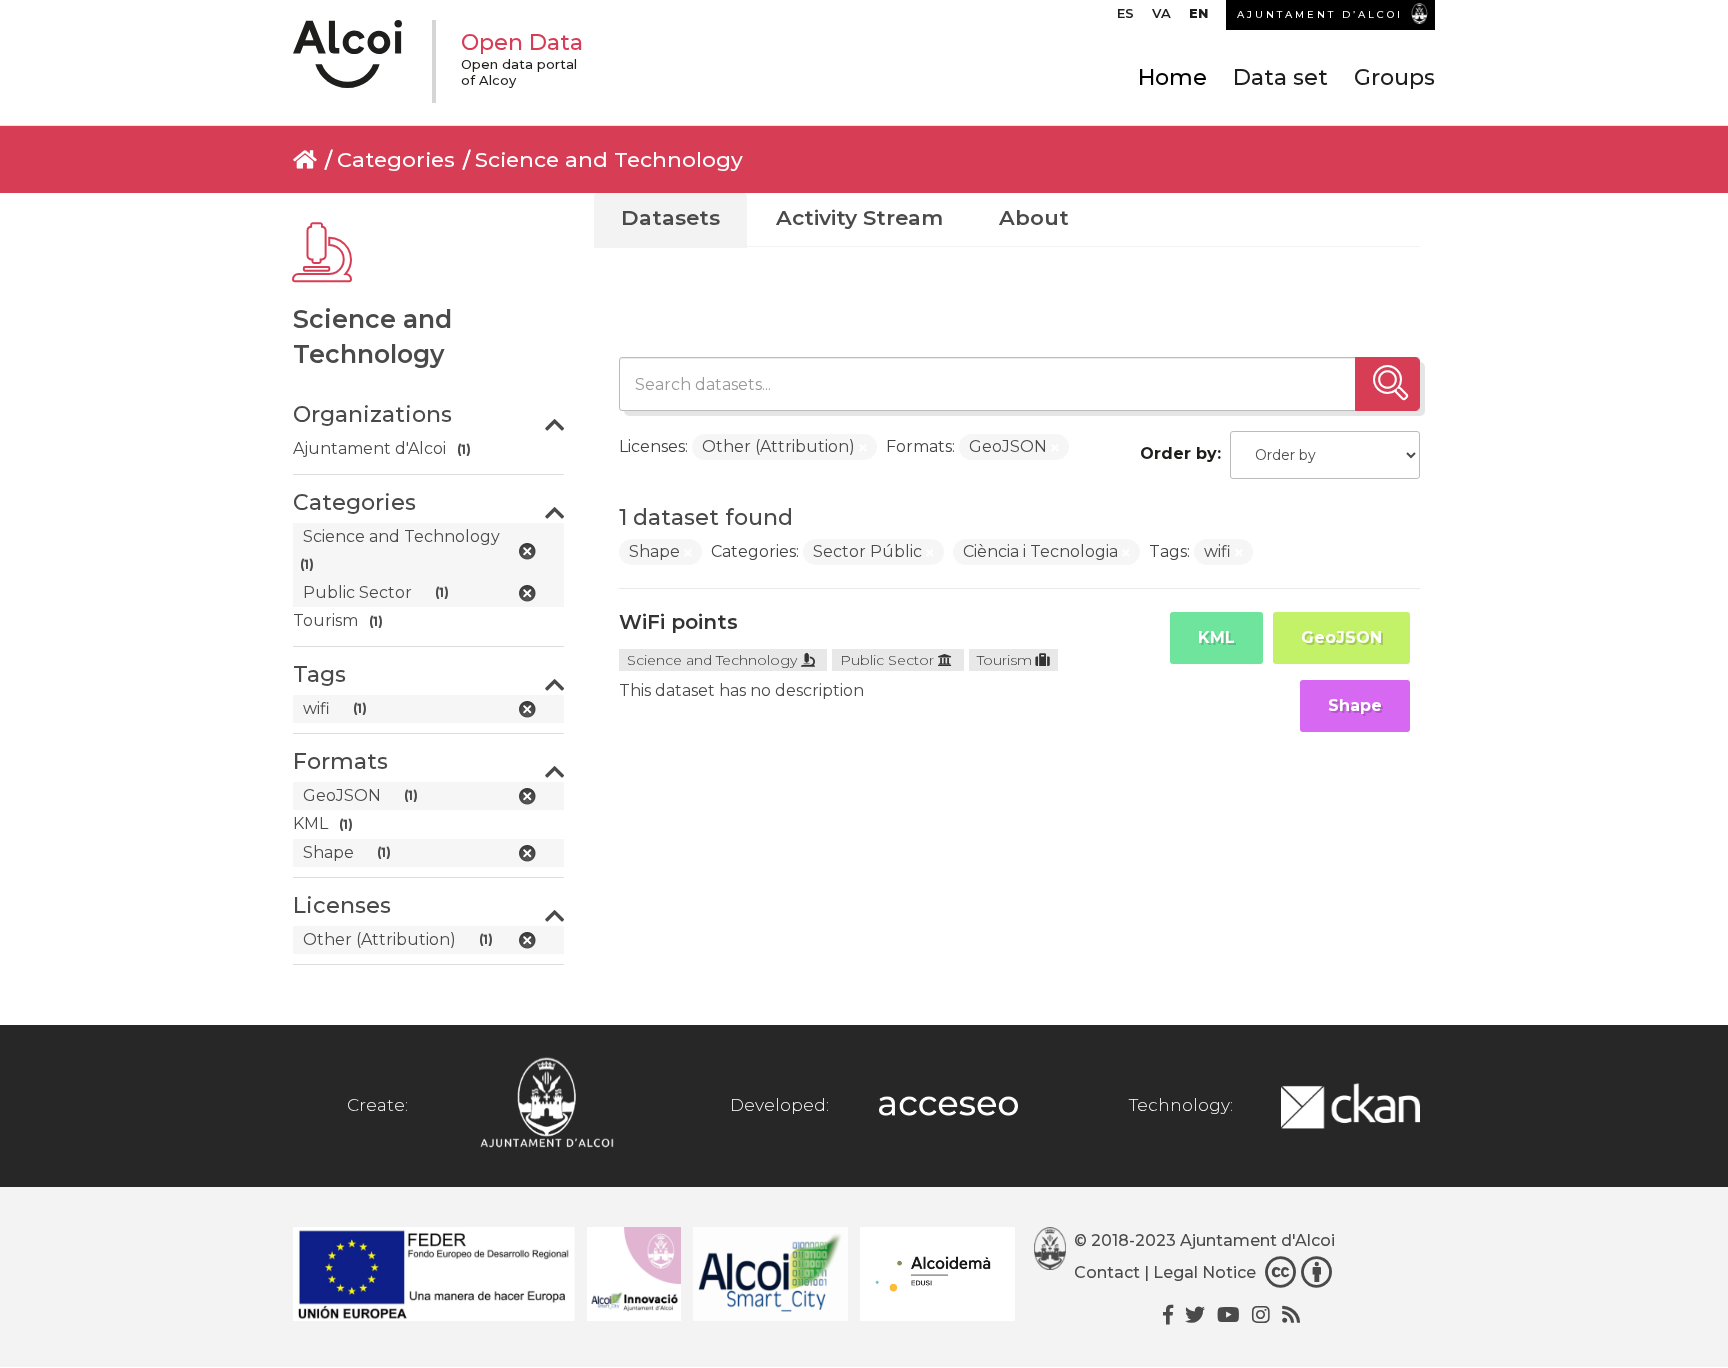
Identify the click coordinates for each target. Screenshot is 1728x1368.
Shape (1355, 705)
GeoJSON (1341, 637)
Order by (1178, 453)
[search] (1387, 384)
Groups (1394, 77)
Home (1172, 77)
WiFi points (678, 622)
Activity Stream (859, 217)
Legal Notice (1204, 1272)
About (1034, 217)
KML (1216, 637)
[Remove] (863, 448)
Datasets (670, 217)
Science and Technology (609, 159)
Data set (1280, 77)
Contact (1107, 1272)
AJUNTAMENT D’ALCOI (1320, 14)
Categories (396, 159)
